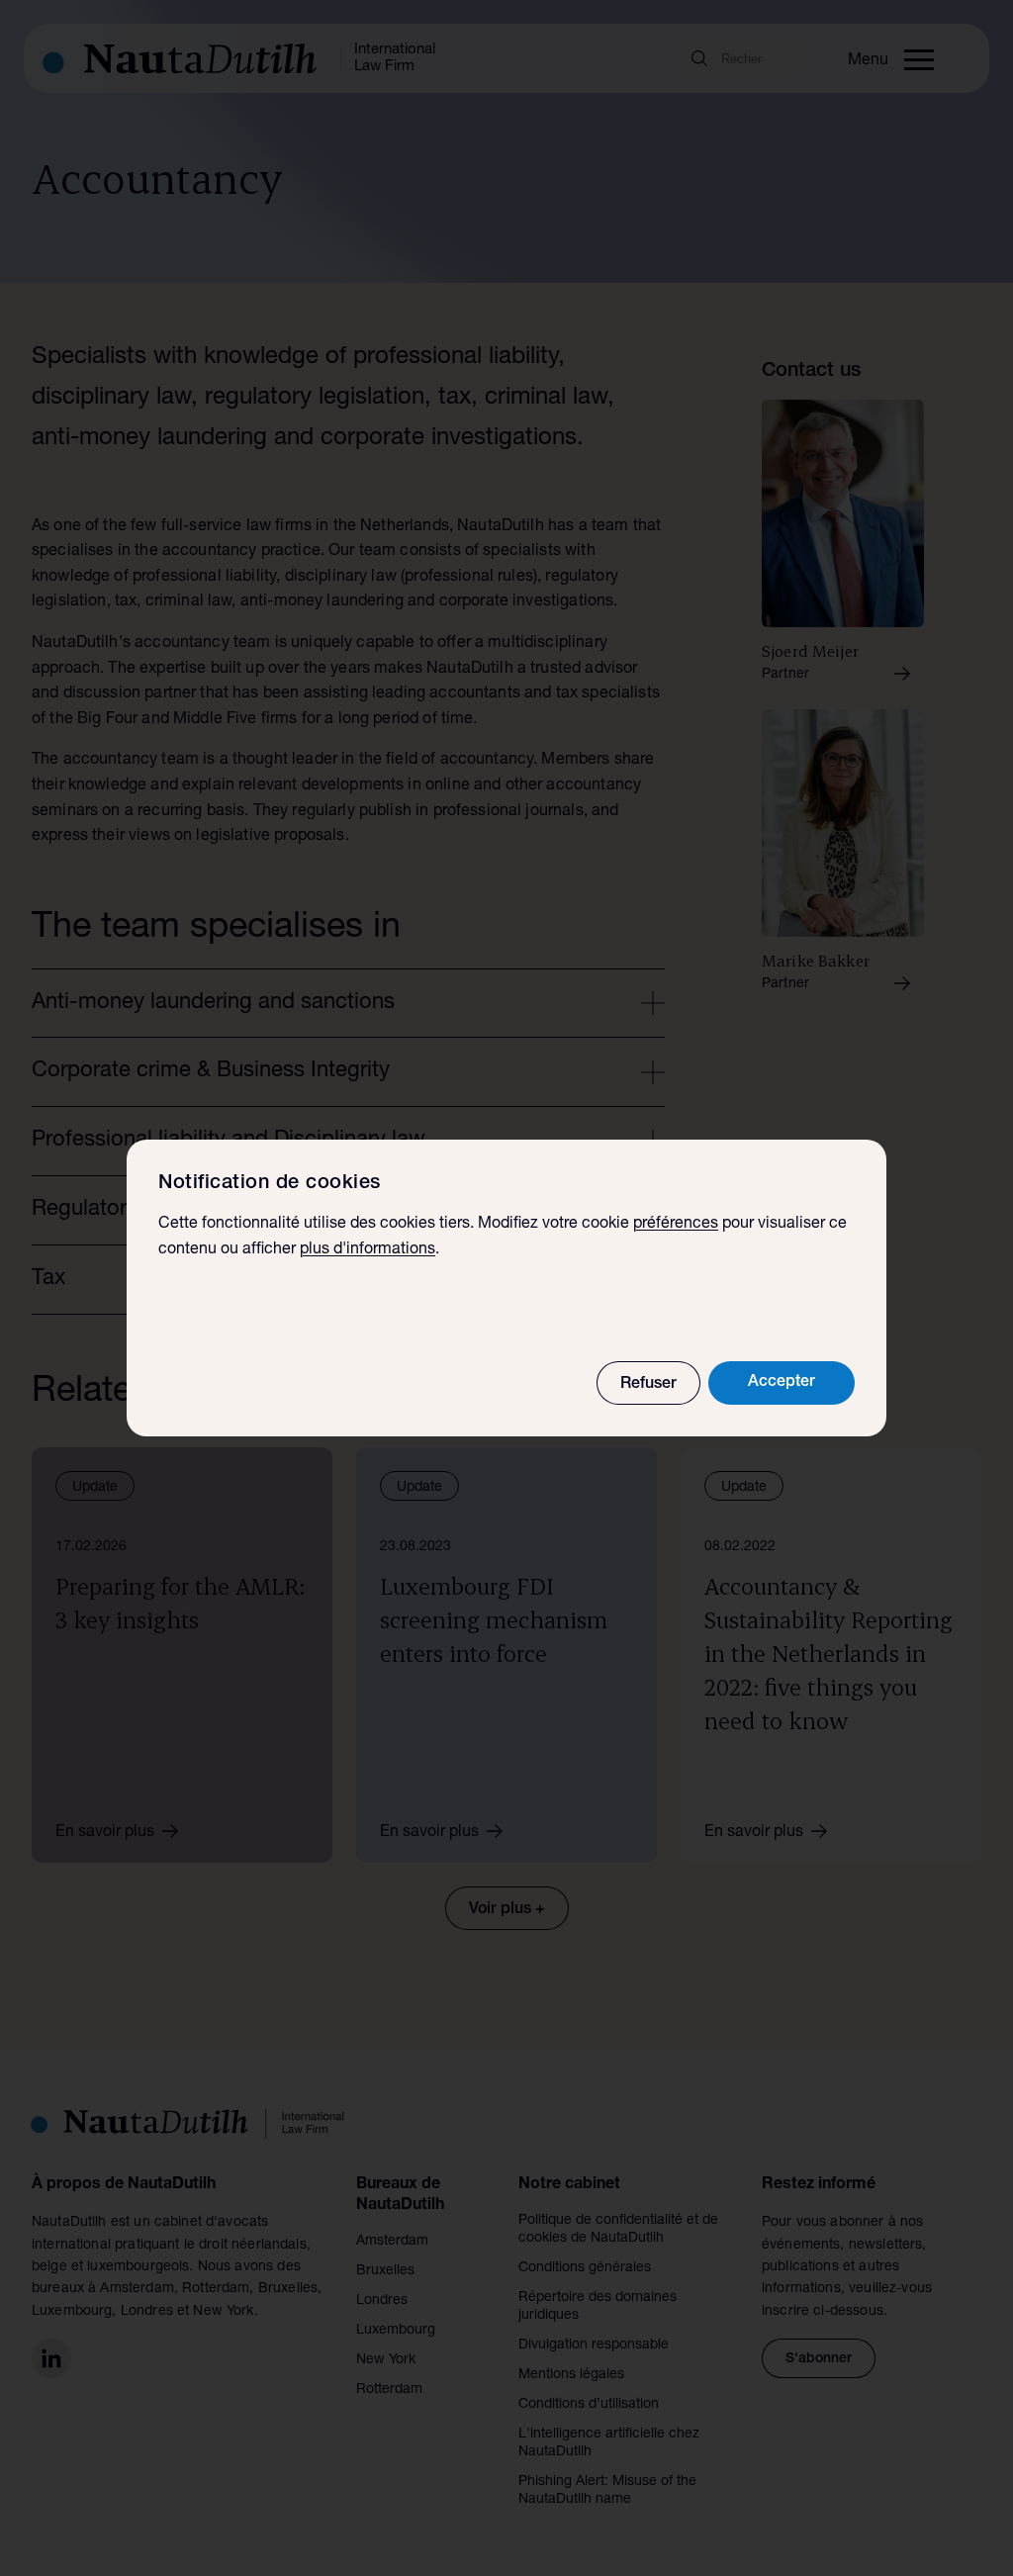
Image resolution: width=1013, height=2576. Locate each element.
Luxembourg (396, 2331)
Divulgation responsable (594, 2346)
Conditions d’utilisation (589, 2405)
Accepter (782, 1383)
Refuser (648, 1385)
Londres (382, 2301)
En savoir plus (105, 1833)
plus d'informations (368, 1250)
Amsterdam (392, 2242)
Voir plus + (507, 1910)
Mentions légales (571, 2375)
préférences (676, 1225)
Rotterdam (389, 2390)
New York (386, 2360)
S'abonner (819, 2359)
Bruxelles (385, 2271)
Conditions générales (585, 2268)
